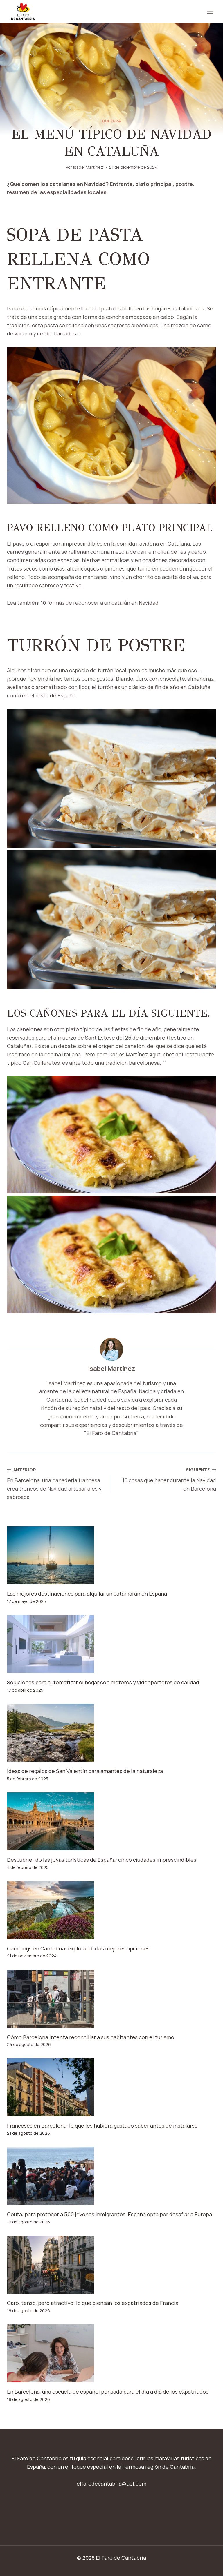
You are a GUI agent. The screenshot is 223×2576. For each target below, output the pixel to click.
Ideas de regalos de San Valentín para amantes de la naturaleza (85, 1771)
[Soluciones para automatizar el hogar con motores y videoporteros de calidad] (111, 1644)
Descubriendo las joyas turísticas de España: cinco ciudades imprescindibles (102, 1860)
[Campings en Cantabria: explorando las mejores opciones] (111, 1910)
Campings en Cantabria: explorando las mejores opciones (78, 1948)
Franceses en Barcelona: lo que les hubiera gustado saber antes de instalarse (102, 2126)
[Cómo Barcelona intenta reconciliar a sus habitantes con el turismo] (111, 1999)
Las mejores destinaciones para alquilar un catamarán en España (87, 1594)
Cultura (111, 121)
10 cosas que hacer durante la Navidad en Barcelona (169, 1479)
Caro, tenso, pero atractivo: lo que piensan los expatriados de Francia (93, 2303)
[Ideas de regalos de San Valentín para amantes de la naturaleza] (111, 1733)
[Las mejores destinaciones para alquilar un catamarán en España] (111, 1555)
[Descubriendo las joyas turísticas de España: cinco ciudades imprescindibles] (111, 1821)
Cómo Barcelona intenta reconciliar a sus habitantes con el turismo (91, 2037)
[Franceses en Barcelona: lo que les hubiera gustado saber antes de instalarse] (111, 2087)
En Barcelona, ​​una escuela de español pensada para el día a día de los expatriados (108, 2392)
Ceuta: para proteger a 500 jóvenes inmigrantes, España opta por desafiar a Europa (109, 2214)
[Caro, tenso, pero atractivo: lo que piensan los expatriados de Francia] (111, 2265)
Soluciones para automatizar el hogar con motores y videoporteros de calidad (103, 1682)
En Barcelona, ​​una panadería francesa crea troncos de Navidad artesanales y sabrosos (54, 1484)
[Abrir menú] (210, 12)
